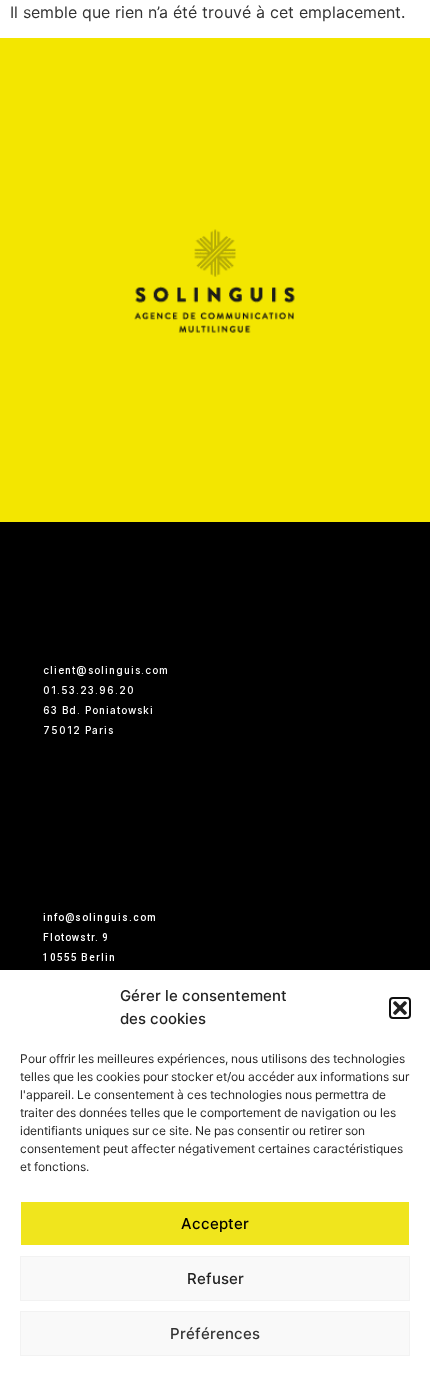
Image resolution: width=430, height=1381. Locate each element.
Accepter (215, 1223)
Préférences (215, 1333)
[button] (400, 1008)
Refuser (215, 1278)
